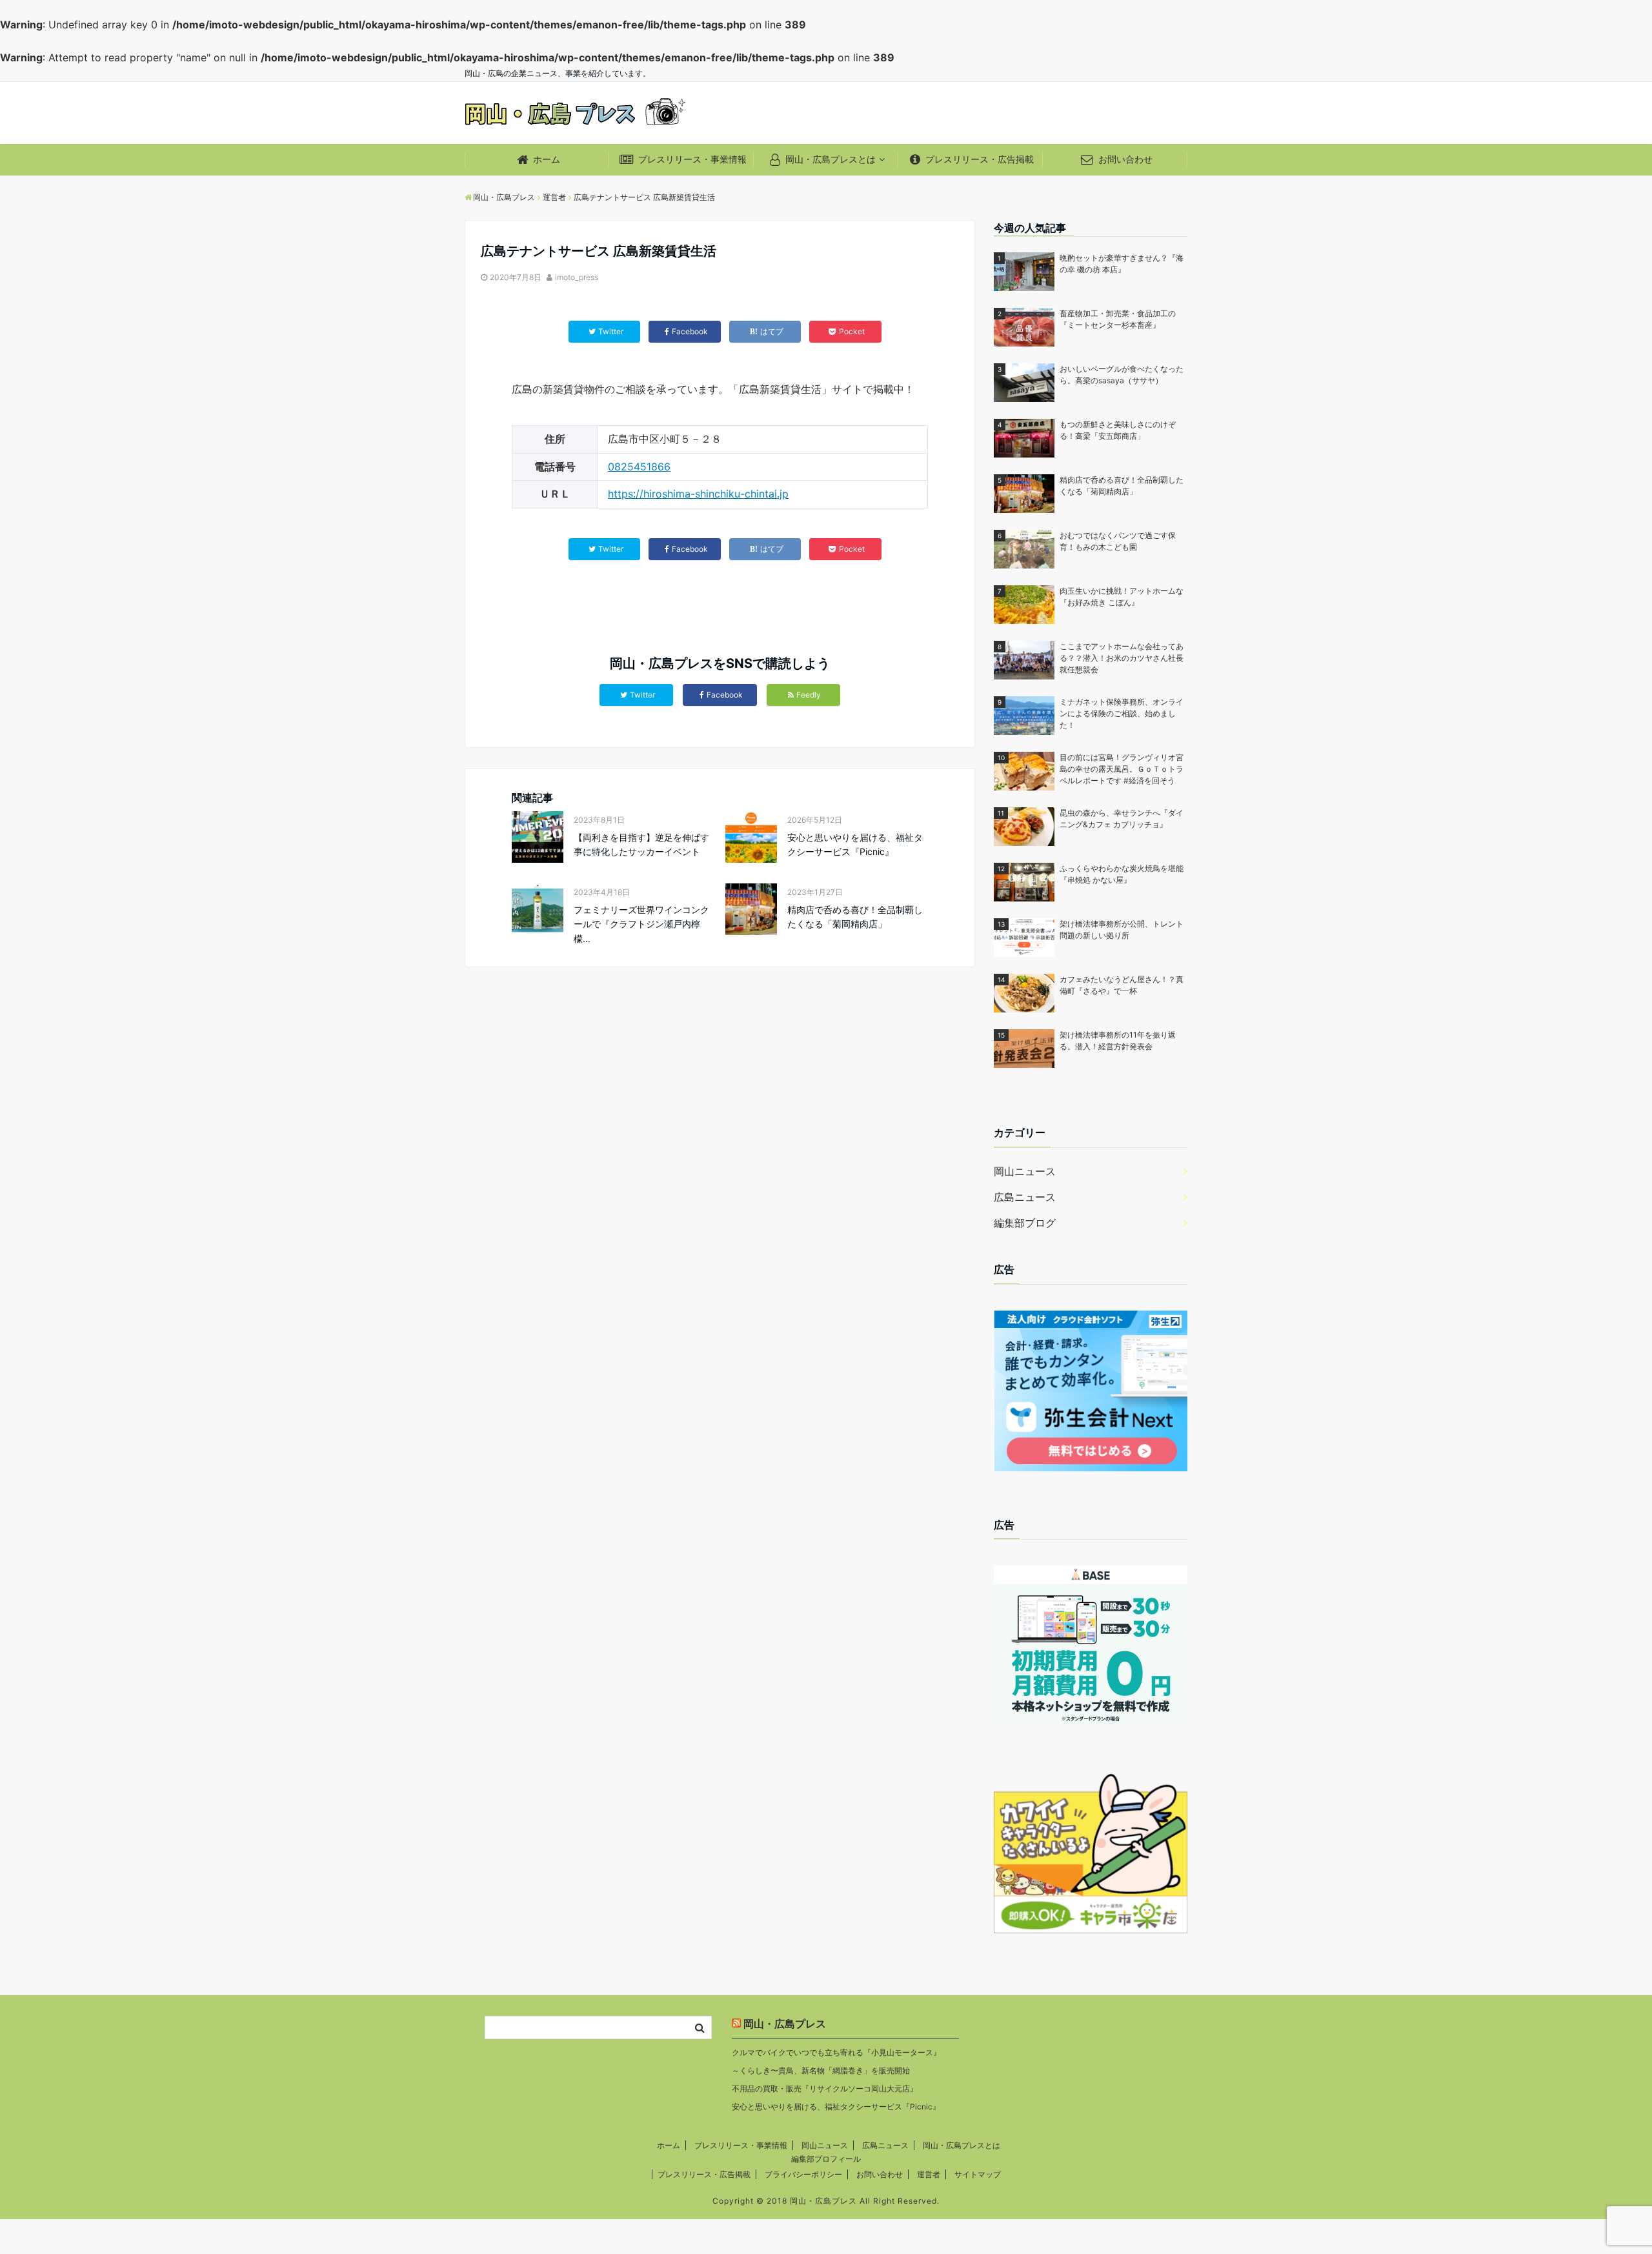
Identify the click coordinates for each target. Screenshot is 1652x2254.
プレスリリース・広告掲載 (978, 159)
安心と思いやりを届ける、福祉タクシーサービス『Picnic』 (855, 844)
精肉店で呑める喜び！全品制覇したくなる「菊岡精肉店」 (855, 917)
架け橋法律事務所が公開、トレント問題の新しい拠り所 (1122, 930)
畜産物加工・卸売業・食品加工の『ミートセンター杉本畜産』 (1118, 319)
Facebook (725, 695)
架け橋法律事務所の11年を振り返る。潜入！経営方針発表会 (1118, 1041)
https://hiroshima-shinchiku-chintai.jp (698, 494)
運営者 (929, 2174)
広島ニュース (1025, 1197)
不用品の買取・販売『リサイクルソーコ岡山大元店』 (825, 2088)
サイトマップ (978, 2174)
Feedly (809, 695)
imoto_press (577, 277)
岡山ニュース (1025, 1171)
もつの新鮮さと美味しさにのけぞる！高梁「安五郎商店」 (1118, 430)
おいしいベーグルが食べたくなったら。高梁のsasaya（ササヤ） (1122, 375)
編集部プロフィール (826, 2159)
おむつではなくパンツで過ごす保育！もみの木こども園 (1118, 541)
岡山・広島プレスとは (829, 159)
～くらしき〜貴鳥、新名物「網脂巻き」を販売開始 (821, 2070)
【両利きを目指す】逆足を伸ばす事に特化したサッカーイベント (641, 844)
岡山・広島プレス (785, 2024)
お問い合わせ (1124, 159)
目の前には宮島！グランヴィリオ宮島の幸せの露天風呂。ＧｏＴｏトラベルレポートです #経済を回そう (1122, 769)
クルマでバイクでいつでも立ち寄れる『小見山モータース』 (836, 2052)
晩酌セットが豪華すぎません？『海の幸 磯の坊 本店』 (1122, 264)
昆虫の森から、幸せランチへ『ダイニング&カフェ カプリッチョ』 (1122, 819)
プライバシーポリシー (803, 2174)
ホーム (545, 159)
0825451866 (639, 467)
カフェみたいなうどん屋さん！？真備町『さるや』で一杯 (1122, 985)
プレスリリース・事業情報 (691, 159)
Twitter (642, 695)
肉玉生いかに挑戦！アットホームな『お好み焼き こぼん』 (1122, 597)
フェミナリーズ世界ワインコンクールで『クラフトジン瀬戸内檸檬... (641, 924)
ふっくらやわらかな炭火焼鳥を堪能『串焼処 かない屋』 (1122, 874)
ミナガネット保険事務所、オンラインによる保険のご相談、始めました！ (1122, 713)
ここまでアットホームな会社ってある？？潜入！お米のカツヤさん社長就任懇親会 (1122, 658)
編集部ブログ (1025, 1223)
